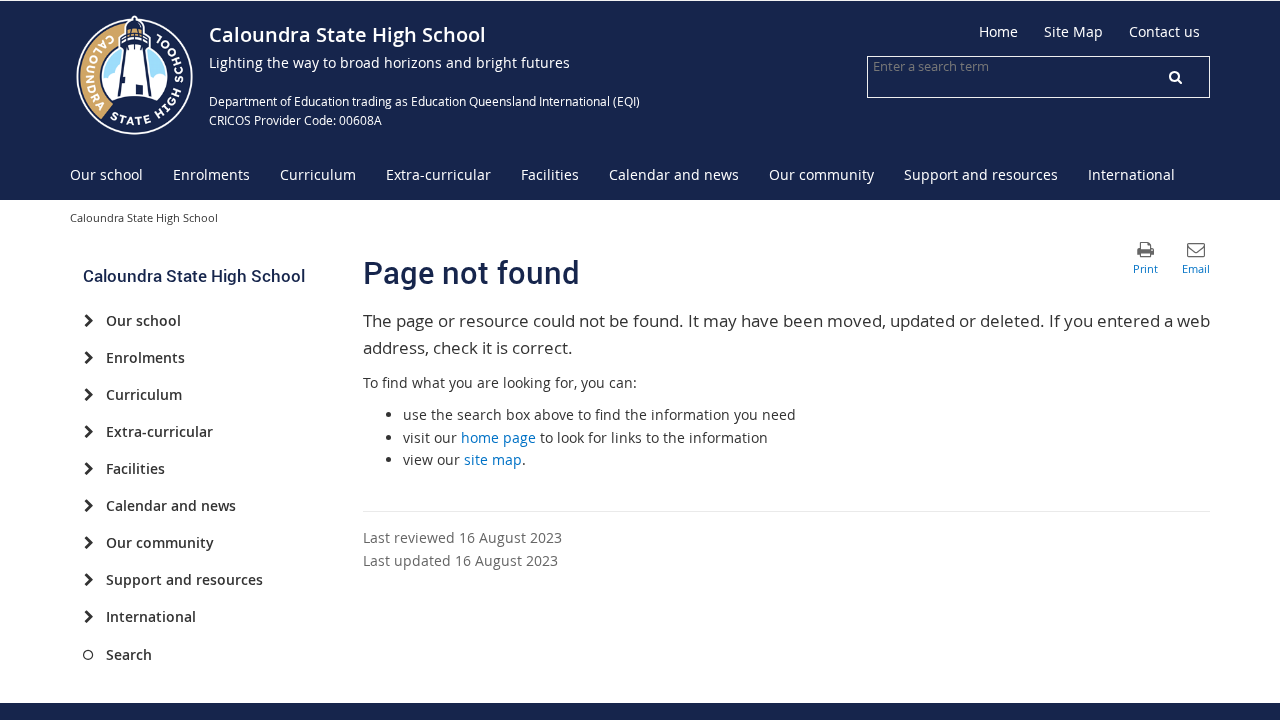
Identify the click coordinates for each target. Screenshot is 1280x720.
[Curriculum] (88, 395)
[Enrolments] (88, 358)
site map (493, 459)
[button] (1175, 77)
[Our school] (88, 321)
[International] (88, 617)
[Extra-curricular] (88, 432)
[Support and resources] (88, 580)
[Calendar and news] (88, 506)
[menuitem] (106, 175)
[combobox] (973, 66)
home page (498, 437)
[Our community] (88, 543)
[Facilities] (88, 469)
